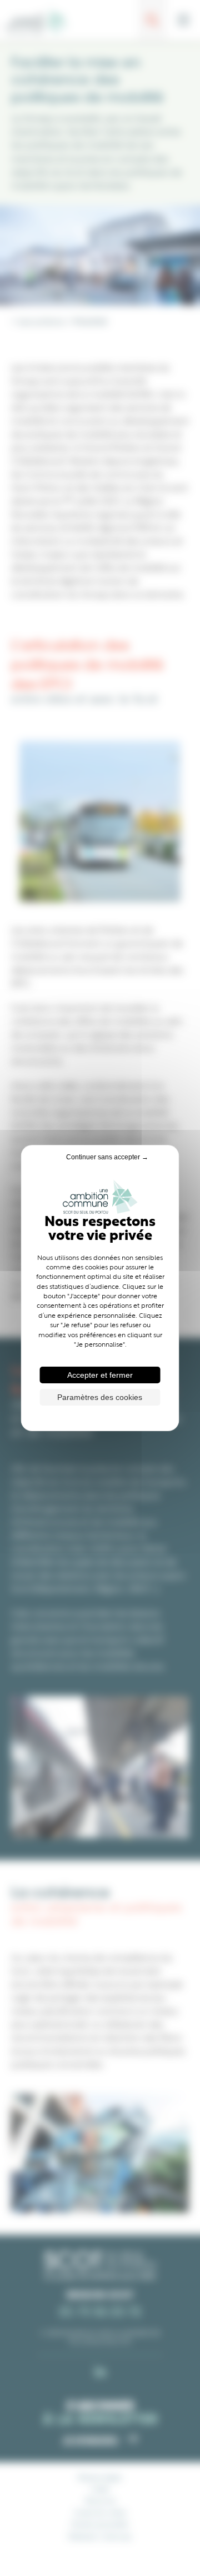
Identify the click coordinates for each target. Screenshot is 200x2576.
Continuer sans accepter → (107, 1157)
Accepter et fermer (100, 1375)
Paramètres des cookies (100, 1397)
